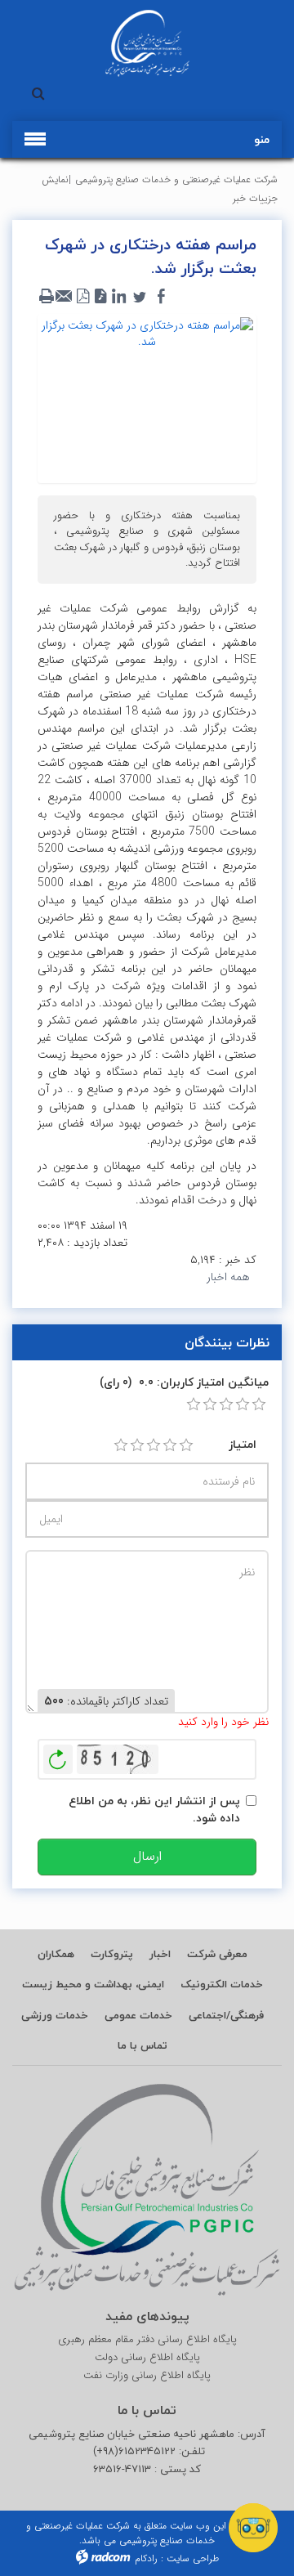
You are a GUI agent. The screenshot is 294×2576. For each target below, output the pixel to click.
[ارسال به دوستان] (65, 297)
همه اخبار (228, 1277)
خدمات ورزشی (55, 2015)
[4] (170, 1445)
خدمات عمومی (138, 2015)
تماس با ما (143, 2045)
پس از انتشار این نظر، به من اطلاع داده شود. (154, 1809)
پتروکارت (112, 1954)
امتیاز (243, 1444)
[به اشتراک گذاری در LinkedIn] (118, 297)
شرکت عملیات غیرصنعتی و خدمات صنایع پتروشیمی (176, 179)
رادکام (146, 2558)
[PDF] (82, 297)
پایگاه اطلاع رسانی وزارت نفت (147, 2376)
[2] (137, 1445)
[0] (194, 1404)
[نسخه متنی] (47, 297)
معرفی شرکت (217, 1954)
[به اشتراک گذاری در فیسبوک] (161, 297)
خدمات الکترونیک (222, 1984)
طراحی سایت (193, 2558)
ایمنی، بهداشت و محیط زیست (93, 1984)
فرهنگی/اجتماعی (226, 2015)
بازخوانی (58, 1755)
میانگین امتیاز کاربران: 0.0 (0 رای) (184, 1382)
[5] (186, 1445)
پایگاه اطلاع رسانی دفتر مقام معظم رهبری (147, 2340)
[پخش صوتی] (100, 297)
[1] (121, 1445)
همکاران (56, 1954)
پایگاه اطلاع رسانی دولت (147, 2358)
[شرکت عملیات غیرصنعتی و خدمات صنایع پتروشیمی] (147, 43)
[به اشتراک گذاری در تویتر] (140, 297)
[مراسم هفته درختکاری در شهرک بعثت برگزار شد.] (147, 398)
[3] (154, 1445)
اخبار (160, 1954)
